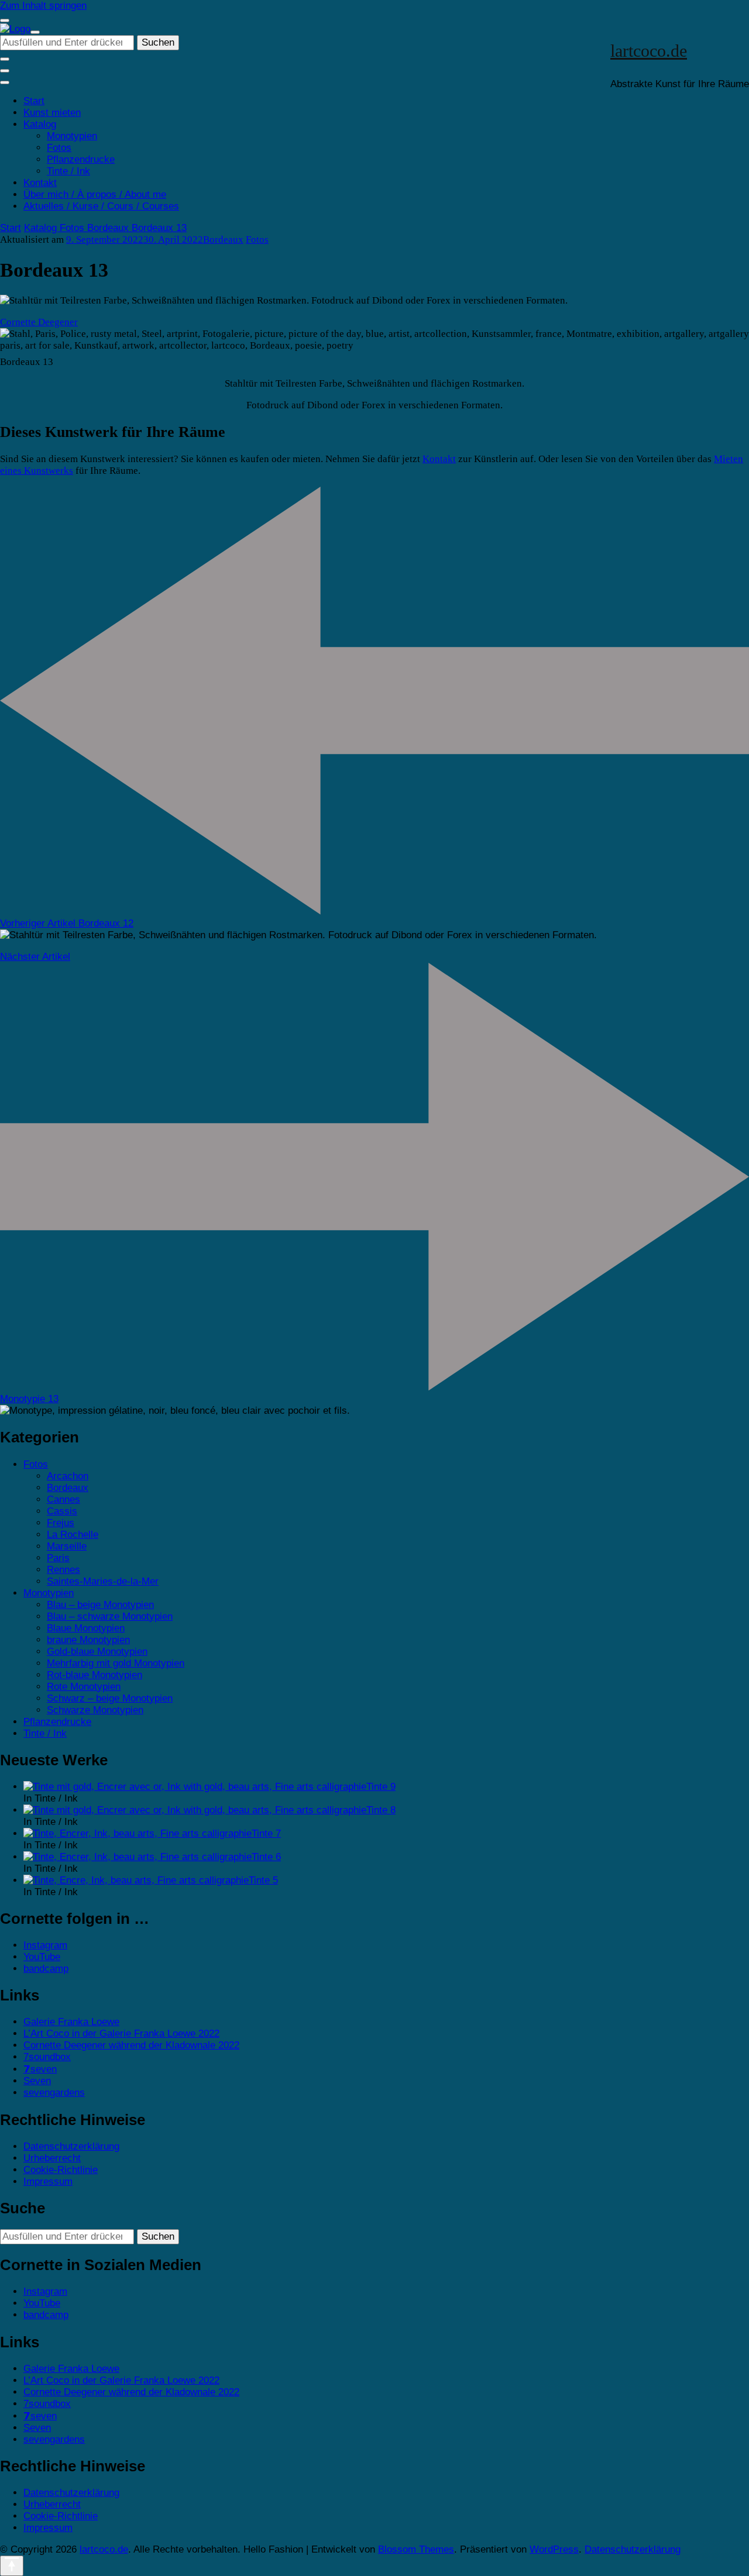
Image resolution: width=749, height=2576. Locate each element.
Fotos (59, 148)
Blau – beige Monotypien (100, 1605)
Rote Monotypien (84, 1687)
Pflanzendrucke (81, 159)
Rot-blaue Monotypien (95, 1675)
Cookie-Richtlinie (61, 2170)
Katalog (40, 124)
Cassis (62, 1511)
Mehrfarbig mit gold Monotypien (116, 1663)
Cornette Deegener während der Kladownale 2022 (131, 2045)
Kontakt (40, 183)
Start (34, 101)
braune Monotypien (88, 1640)
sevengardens (54, 2093)
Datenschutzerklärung (71, 2146)
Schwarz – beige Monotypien (110, 1698)
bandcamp (46, 1969)
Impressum (48, 2181)
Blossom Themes (416, 2549)
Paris (58, 1558)
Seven (37, 2081)
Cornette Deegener (39, 322)
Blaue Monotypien (86, 1628)
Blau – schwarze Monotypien (110, 1616)
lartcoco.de (649, 51)
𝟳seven (40, 2069)
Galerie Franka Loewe (71, 2022)
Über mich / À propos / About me (95, 194)
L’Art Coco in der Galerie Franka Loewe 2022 (121, 2033)
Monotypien (72, 136)
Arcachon (68, 1476)
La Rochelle (73, 1535)
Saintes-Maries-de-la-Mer (103, 1581)
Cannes (63, 1499)
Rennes (63, 1570)
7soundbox (47, 2057)
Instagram (45, 1945)
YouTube (42, 1957)
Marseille (67, 1546)
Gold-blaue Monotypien (97, 1652)
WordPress (554, 2549)
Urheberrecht (52, 2158)
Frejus (61, 1523)
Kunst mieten (52, 113)
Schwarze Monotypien (95, 1710)
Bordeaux (223, 240)
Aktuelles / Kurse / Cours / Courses (101, 206)
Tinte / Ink (68, 171)
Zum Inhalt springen (43, 6)
